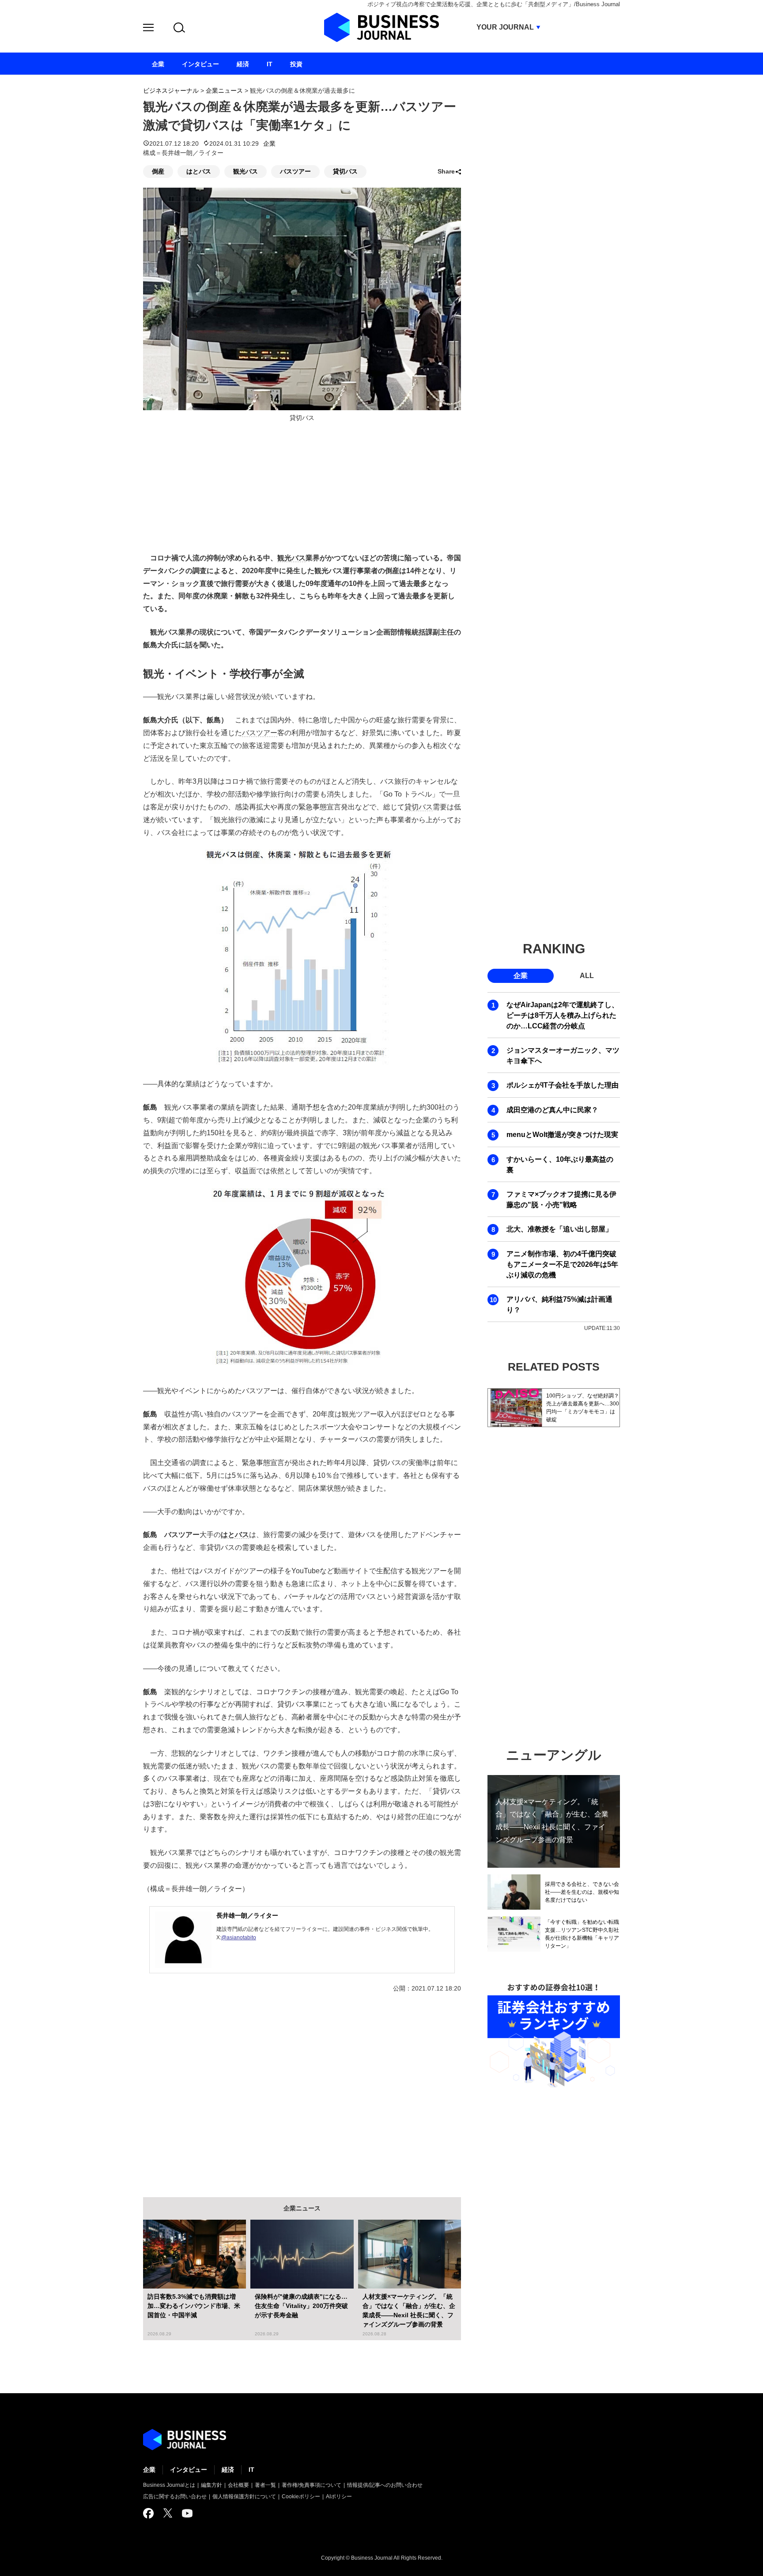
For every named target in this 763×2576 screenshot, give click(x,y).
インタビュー (189, 2470)
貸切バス (345, 171)
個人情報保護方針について (244, 2497)
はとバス (199, 171)
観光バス (246, 171)
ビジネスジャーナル (171, 91)
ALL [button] (587, 976)
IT (251, 2470)
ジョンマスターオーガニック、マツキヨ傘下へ (563, 1056)
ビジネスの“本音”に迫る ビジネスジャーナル (185, 2440)
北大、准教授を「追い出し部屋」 (559, 1229)
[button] (148, 29)
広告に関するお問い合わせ (175, 2497)
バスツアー (295, 171)
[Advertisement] (302, 2089)
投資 (296, 64)
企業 (269, 144)
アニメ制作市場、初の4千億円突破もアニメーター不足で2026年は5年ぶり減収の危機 (562, 1264)
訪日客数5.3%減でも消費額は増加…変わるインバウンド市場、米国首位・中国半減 (194, 2306)
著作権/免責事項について (312, 2485)
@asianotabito (239, 1938)
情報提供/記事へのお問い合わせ (385, 2485)
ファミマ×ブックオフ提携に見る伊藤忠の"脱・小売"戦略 (561, 1199)
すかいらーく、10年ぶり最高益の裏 (560, 1165)
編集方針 (212, 2485)
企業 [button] (521, 976)
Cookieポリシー (301, 2497)
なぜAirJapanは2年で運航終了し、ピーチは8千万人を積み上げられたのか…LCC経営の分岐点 (563, 1015)
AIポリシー (339, 2497)
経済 (228, 2470)
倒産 (158, 171)
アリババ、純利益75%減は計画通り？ (559, 1305)
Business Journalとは (169, 2485)
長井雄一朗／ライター (247, 1915)
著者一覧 (265, 2485)
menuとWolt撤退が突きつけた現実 (562, 1135)
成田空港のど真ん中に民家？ (552, 1110)
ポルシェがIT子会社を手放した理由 (563, 1085)
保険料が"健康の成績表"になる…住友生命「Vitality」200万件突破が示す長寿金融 (301, 2306)
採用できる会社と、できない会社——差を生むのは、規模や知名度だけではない (582, 1892)
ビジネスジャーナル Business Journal (381, 27)
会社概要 (238, 2485)
